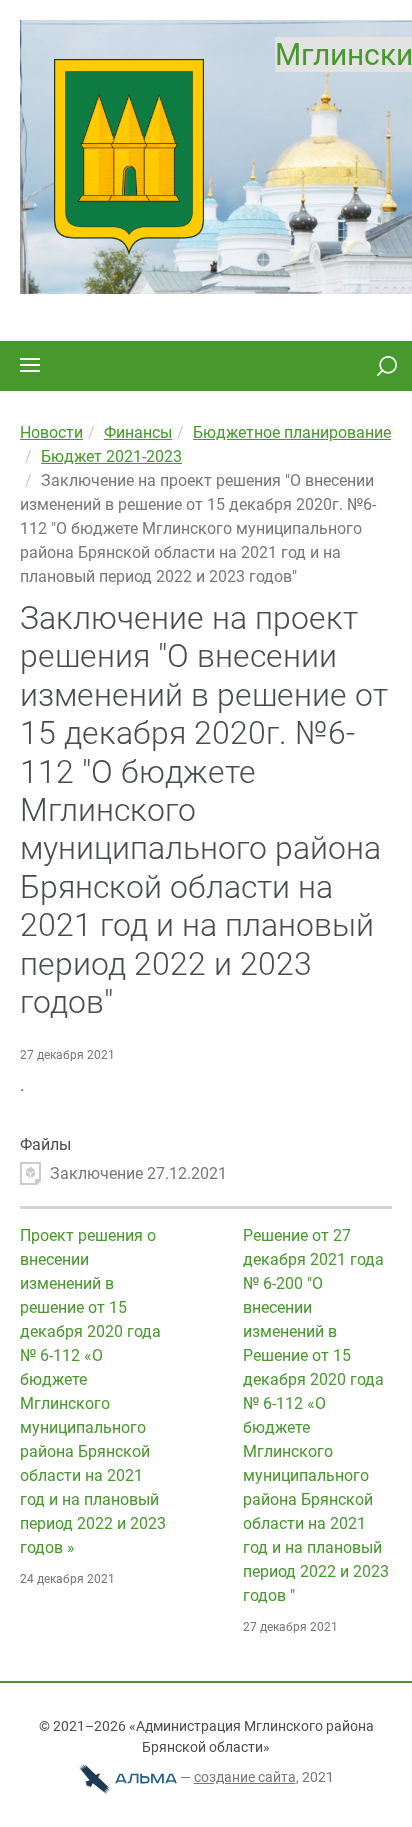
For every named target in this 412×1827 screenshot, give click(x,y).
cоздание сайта (245, 1777)
